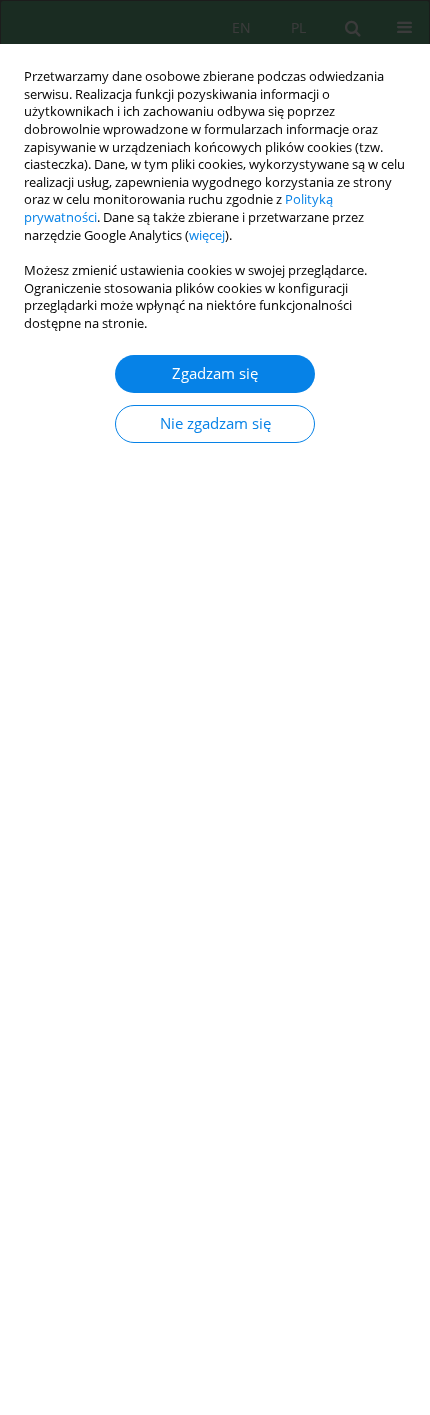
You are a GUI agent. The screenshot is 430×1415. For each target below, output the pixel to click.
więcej (207, 235)
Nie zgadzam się (215, 423)
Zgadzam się (215, 373)
